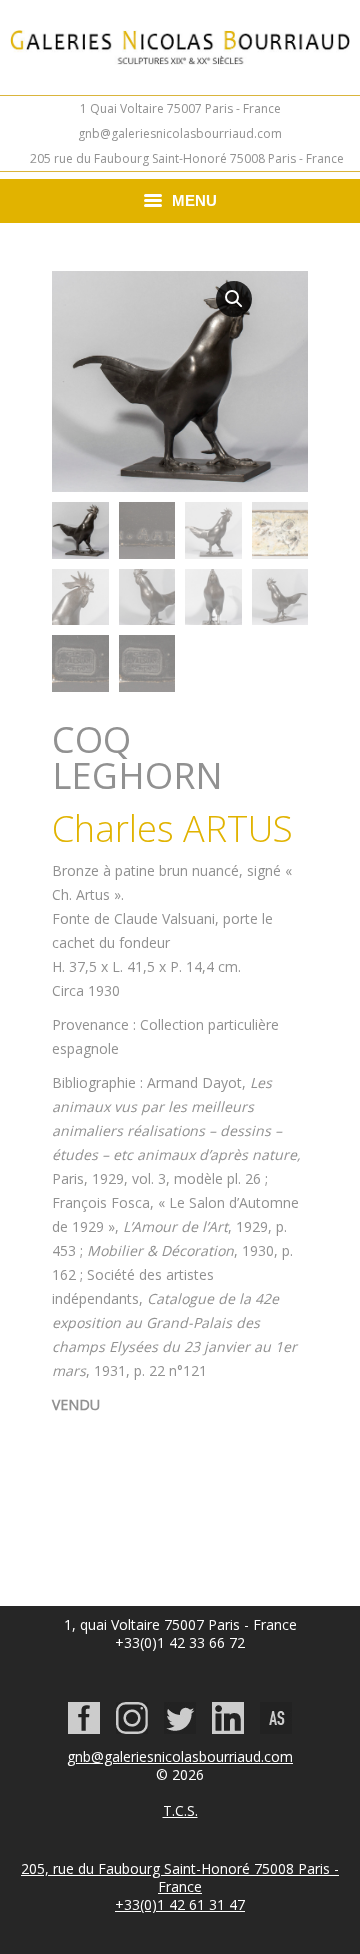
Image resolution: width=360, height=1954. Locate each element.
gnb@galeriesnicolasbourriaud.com (180, 133)
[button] (234, 299)
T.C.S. (180, 1810)
